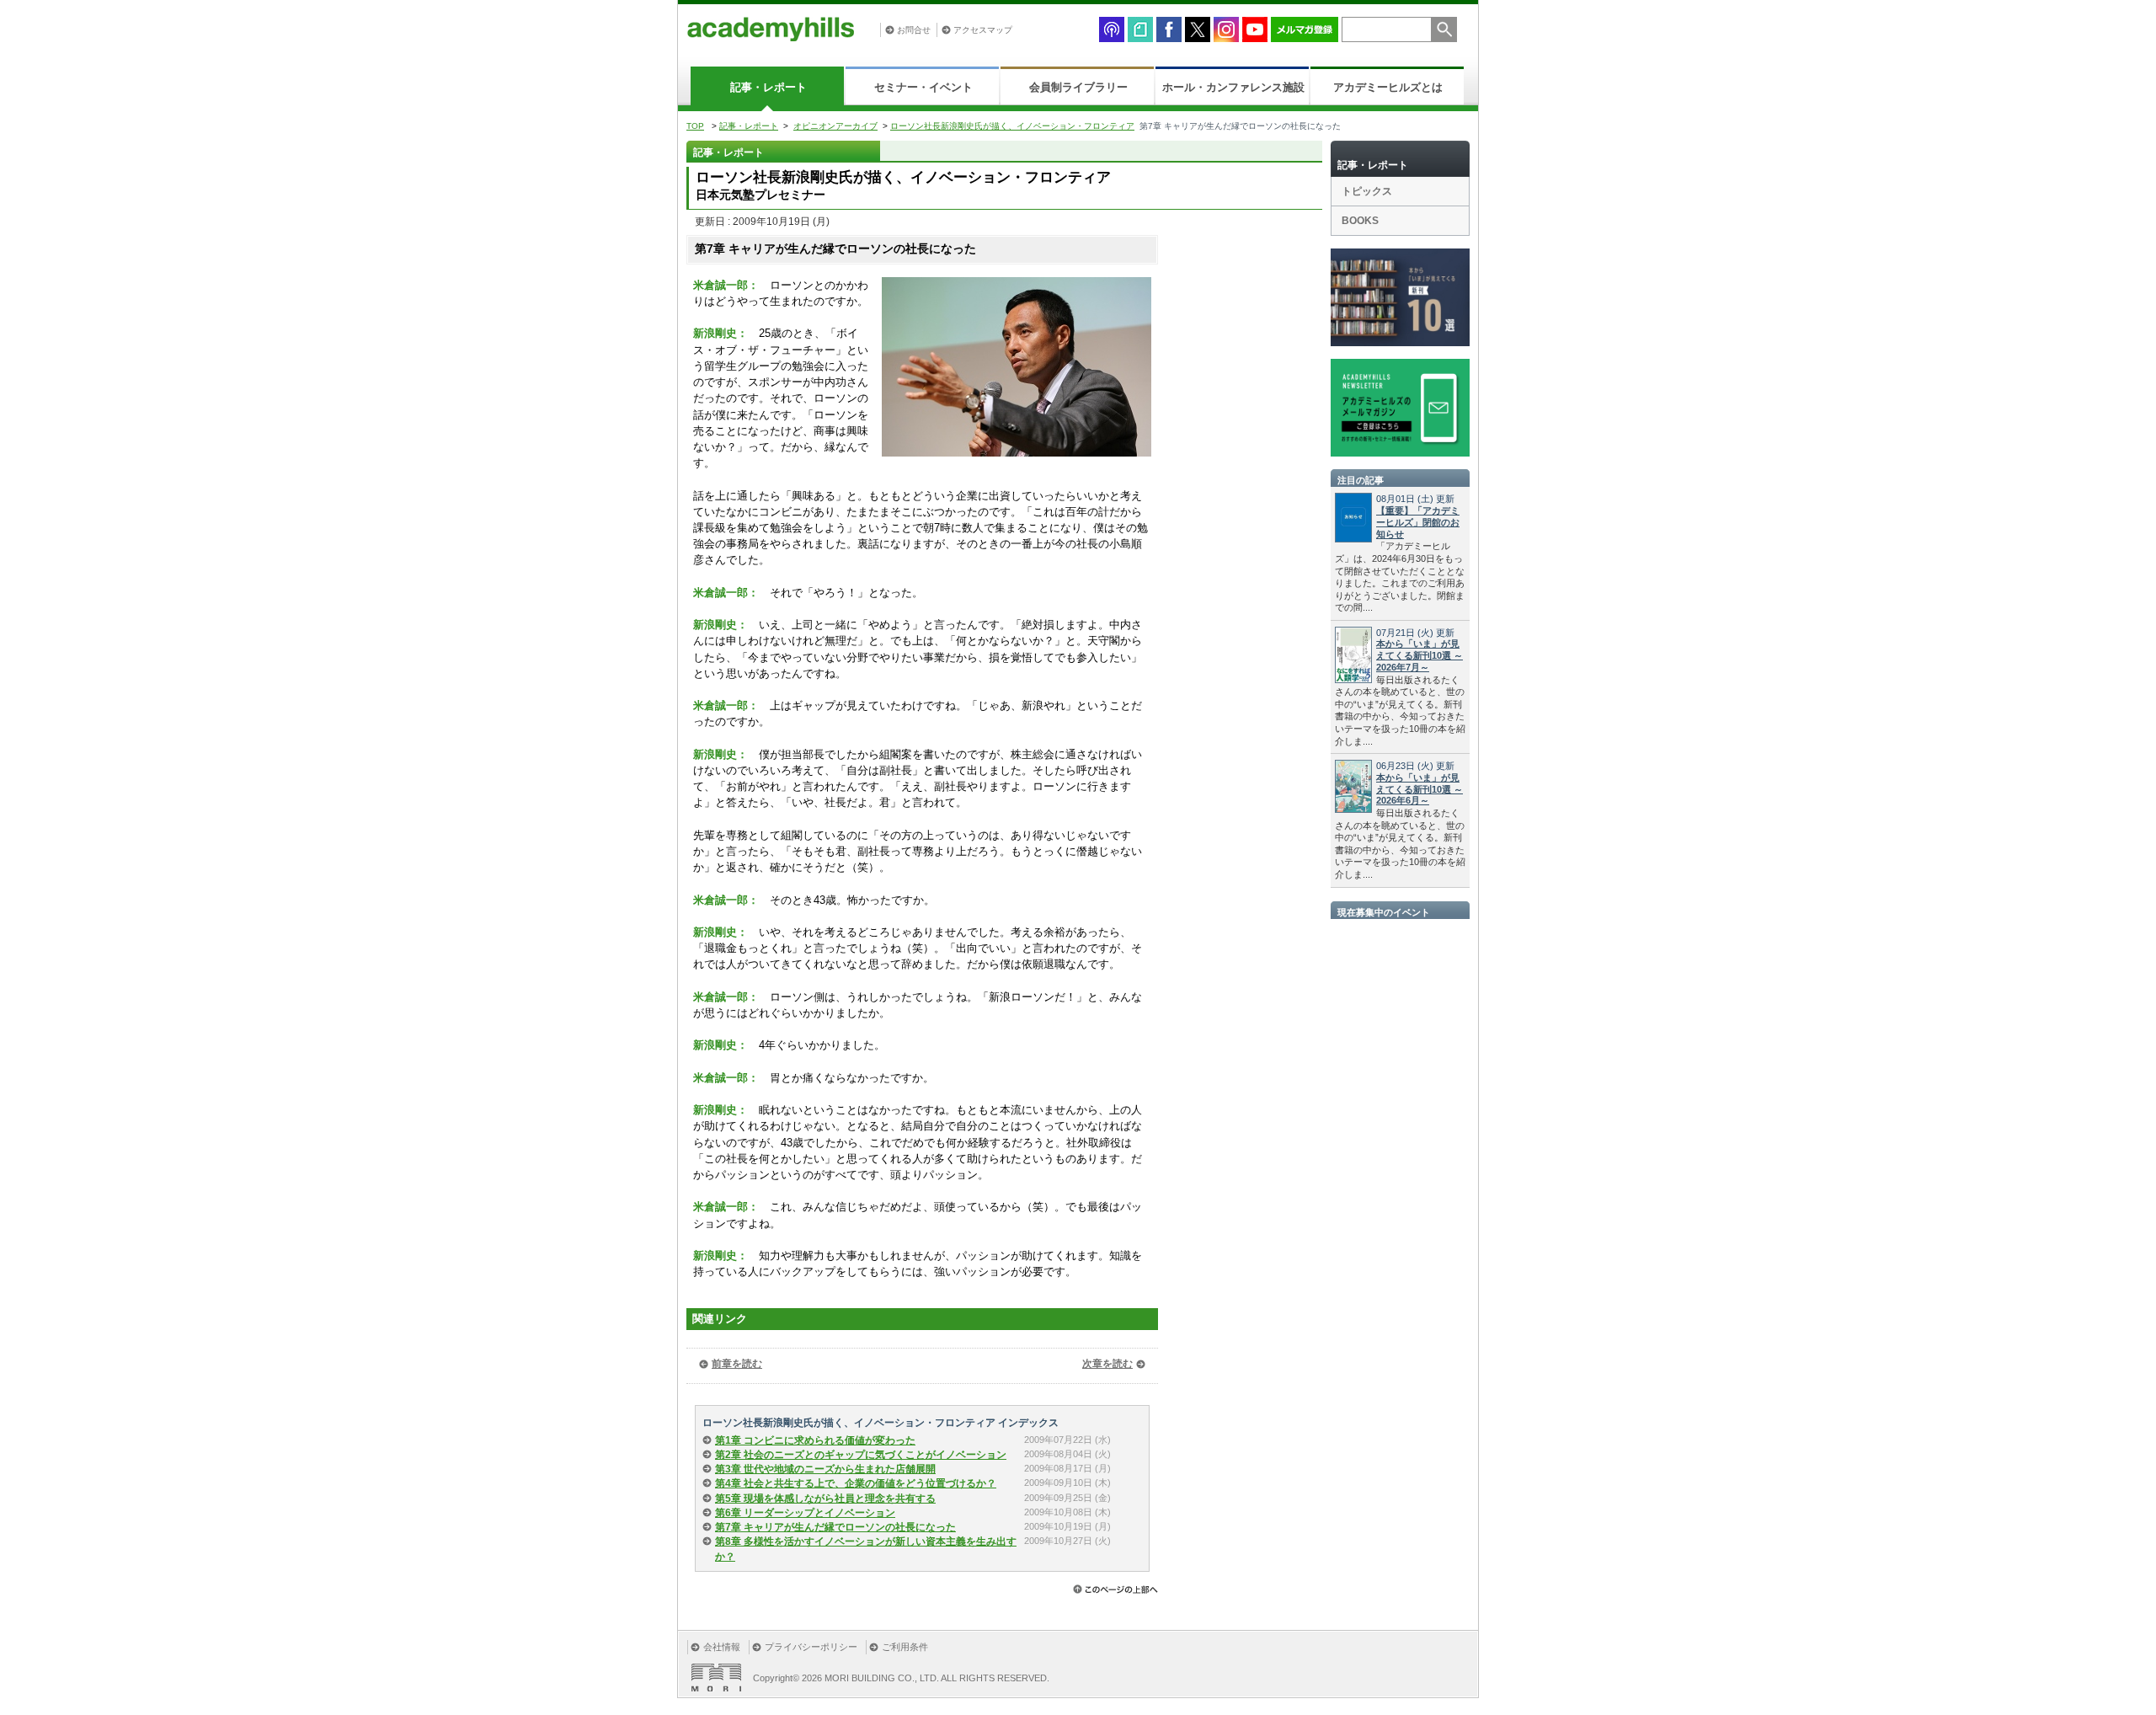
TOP (695, 126)
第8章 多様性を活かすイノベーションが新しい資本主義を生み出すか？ (866, 1549)
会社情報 (722, 1647)
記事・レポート (768, 87)
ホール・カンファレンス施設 (1233, 87)
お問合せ (914, 30)
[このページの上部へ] (1115, 1589)
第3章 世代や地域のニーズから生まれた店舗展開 (825, 1469)
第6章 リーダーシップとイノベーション (805, 1513)
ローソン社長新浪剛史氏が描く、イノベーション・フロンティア (1012, 126)
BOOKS (1360, 221)
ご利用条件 (905, 1647)
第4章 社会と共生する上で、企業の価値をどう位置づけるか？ (856, 1483)
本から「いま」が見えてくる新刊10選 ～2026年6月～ (1420, 789)
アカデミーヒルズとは (1388, 87)
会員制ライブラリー (1078, 87)
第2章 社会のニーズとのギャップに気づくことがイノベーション (861, 1455)
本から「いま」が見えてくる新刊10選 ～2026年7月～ (1420, 655)
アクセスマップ (983, 30)
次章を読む (1107, 1364)
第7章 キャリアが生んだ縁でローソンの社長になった (835, 1527)
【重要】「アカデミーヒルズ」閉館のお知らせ (1418, 522)
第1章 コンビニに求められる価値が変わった (815, 1440)
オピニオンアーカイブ (835, 126)
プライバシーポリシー (811, 1647)
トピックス (1367, 191)
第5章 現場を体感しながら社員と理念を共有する (825, 1499)
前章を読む (737, 1364)
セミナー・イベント (923, 87)
